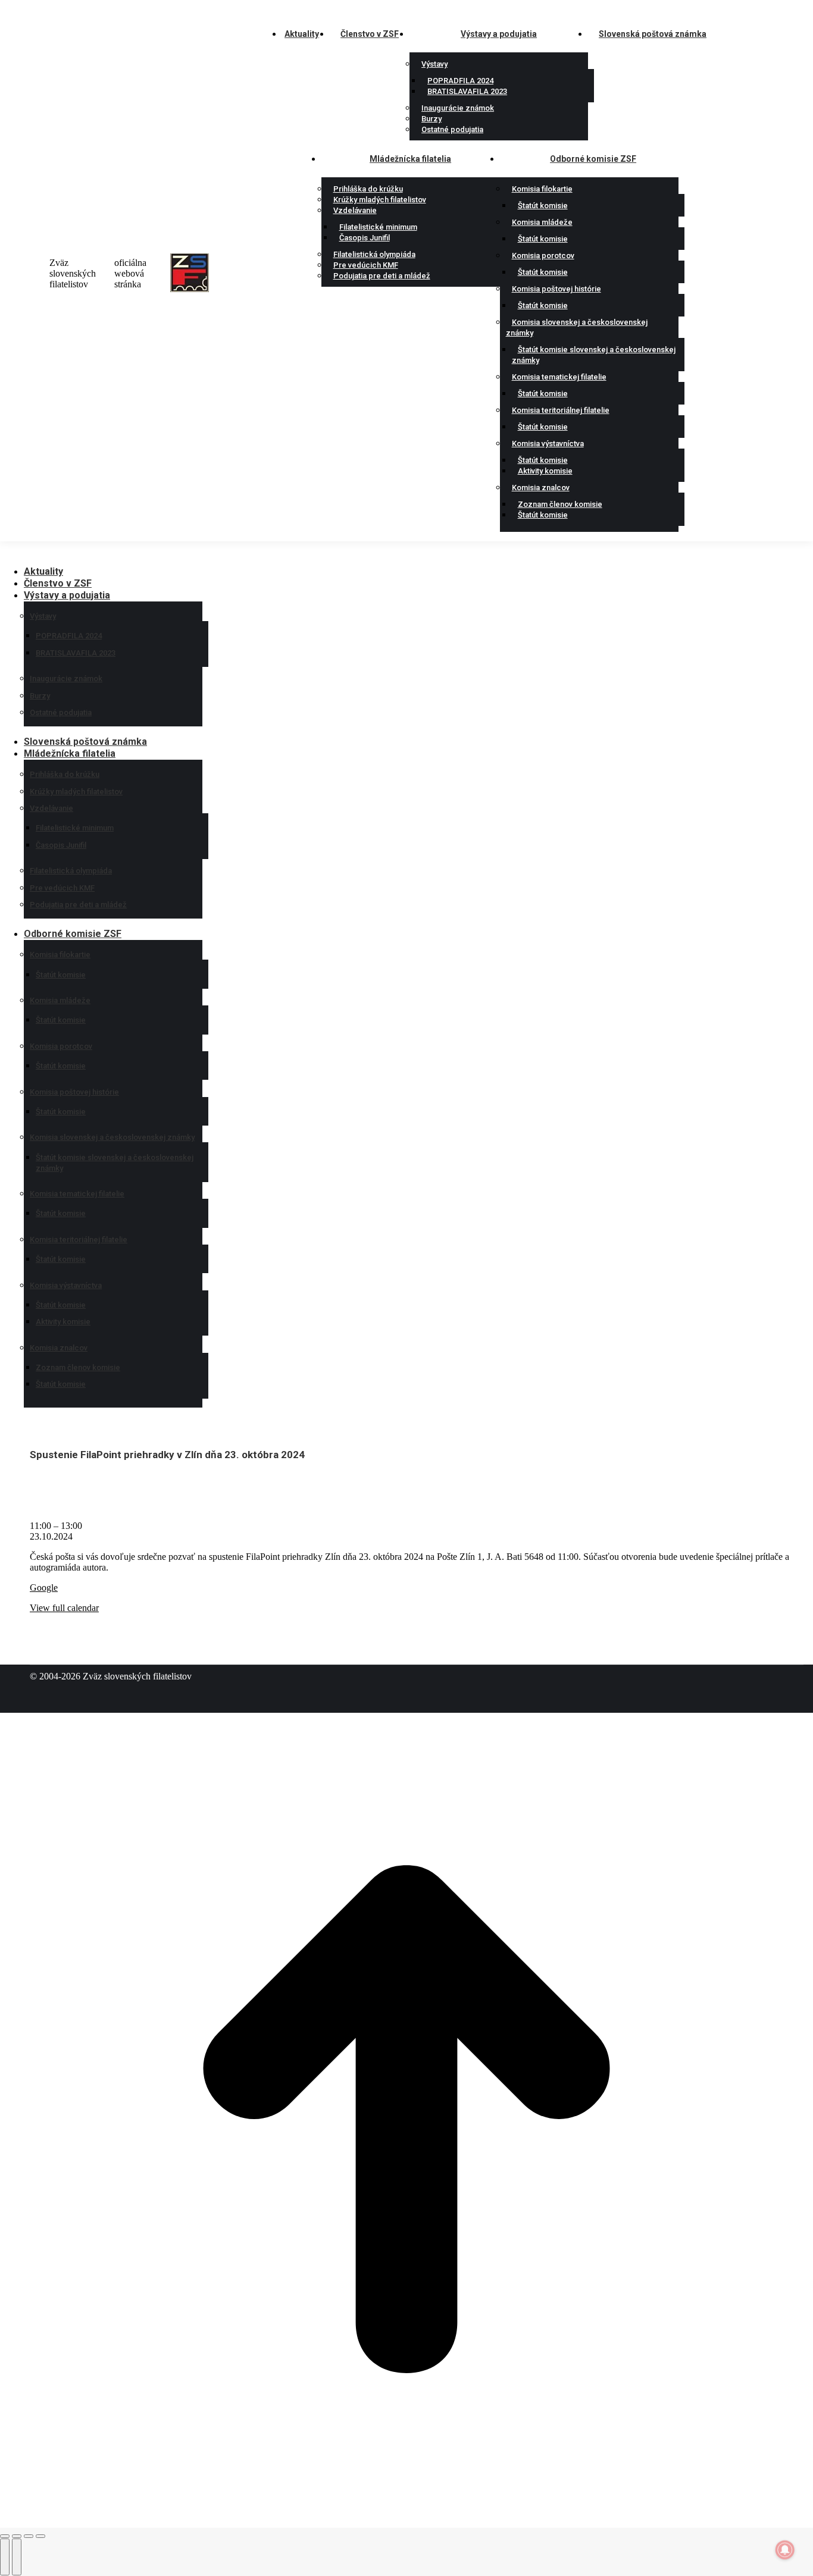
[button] (98, 553)
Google (44, 1588)
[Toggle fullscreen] (29, 2536)
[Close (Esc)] (5, 2536)
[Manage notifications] (785, 2550)
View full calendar (64, 1608)
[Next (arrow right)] (17, 2557)
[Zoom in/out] (40, 2536)
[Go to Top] (406, 2522)
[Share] (17, 2536)
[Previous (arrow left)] (5, 2557)
